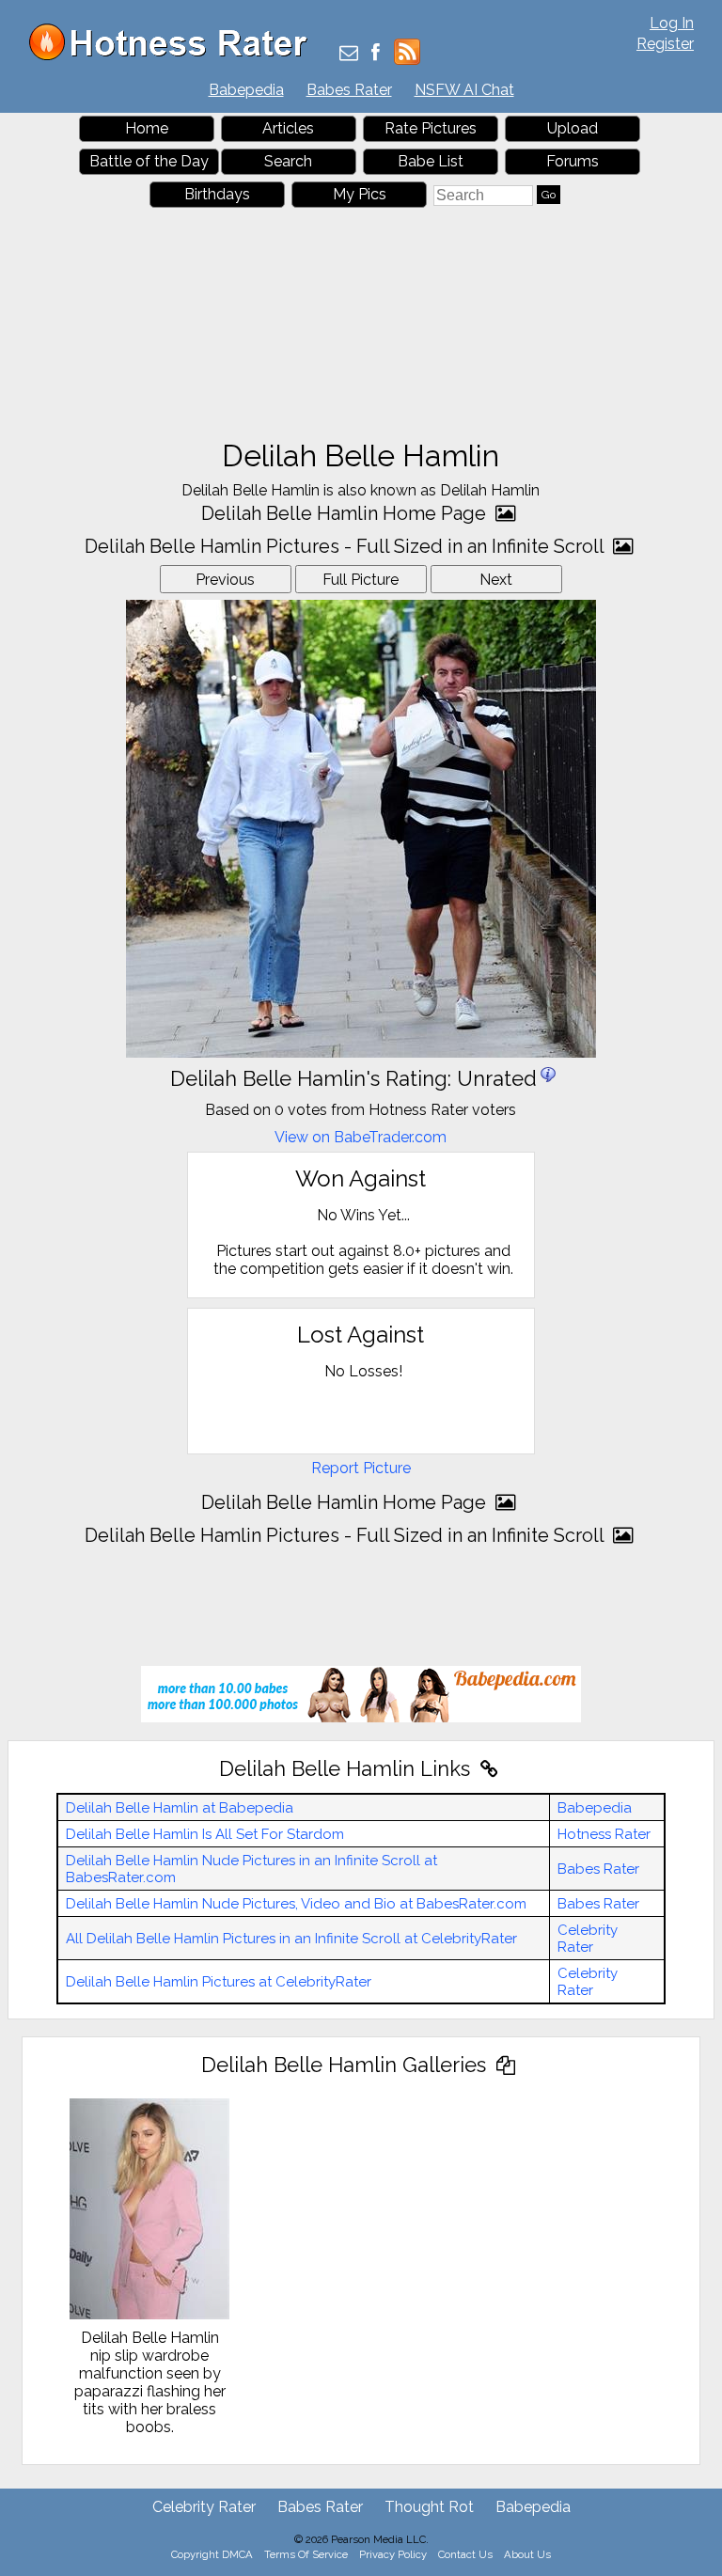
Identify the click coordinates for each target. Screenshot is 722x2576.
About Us (527, 2554)
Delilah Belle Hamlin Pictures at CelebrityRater (219, 1982)
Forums (573, 161)
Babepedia (246, 90)
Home (147, 128)
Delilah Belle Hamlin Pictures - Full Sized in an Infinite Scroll (346, 546)
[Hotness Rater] (175, 56)
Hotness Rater (604, 1834)
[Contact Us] (349, 54)
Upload (573, 128)
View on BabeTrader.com (361, 1137)
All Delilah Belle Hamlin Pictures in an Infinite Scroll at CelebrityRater (291, 1939)
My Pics (360, 194)
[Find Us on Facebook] (376, 54)
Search (288, 161)
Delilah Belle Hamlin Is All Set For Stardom (205, 1834)
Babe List (431, 161)
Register (665, 44)
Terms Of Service (306, 2554)
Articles (288, 128)
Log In (672, 23)
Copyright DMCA (212, 2554)
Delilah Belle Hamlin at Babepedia (180, 1808)
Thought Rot (429, 2507)
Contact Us (465, 2554)
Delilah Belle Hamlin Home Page (346, 513)
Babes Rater (349, 90)
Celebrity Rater (588, 1939)
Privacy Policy (393, 2554)
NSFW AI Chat (464, 90)
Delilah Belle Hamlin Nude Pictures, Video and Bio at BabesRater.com (296, 1904)
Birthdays (217, 194)
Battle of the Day (149, 161)
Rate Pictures (431, 128)
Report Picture (361, 1468)
